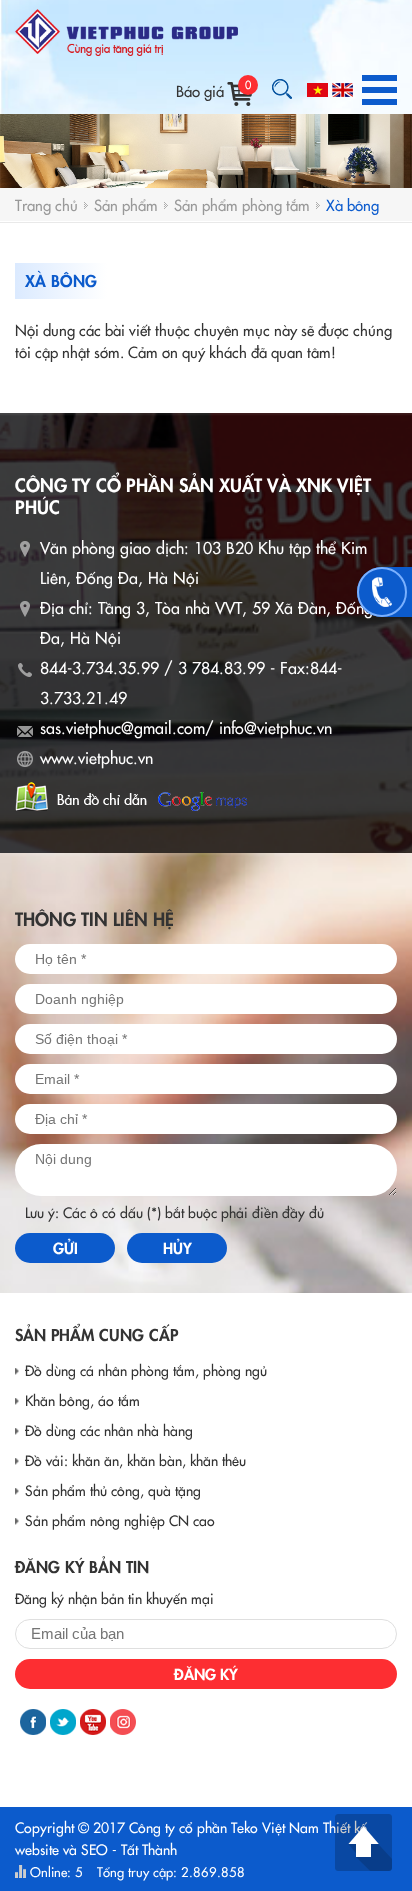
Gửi (65, 1247)
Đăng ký (206, 1673)
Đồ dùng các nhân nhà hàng (109, 1430)
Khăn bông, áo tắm (82, 1400)
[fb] (33, 1722)
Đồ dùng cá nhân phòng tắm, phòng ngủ (146, 1370)
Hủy (177, 1247)
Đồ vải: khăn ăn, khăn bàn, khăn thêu (135, 1460)
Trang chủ (46, 204)
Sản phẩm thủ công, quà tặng (113, 1490)
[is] (123, 1722)
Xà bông (352, 204)
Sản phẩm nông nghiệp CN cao (120, 1520)
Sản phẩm (126, 204)
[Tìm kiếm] (282, 89)
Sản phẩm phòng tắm (242, 204)
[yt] (93, 1722)
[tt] (63, 1722)
